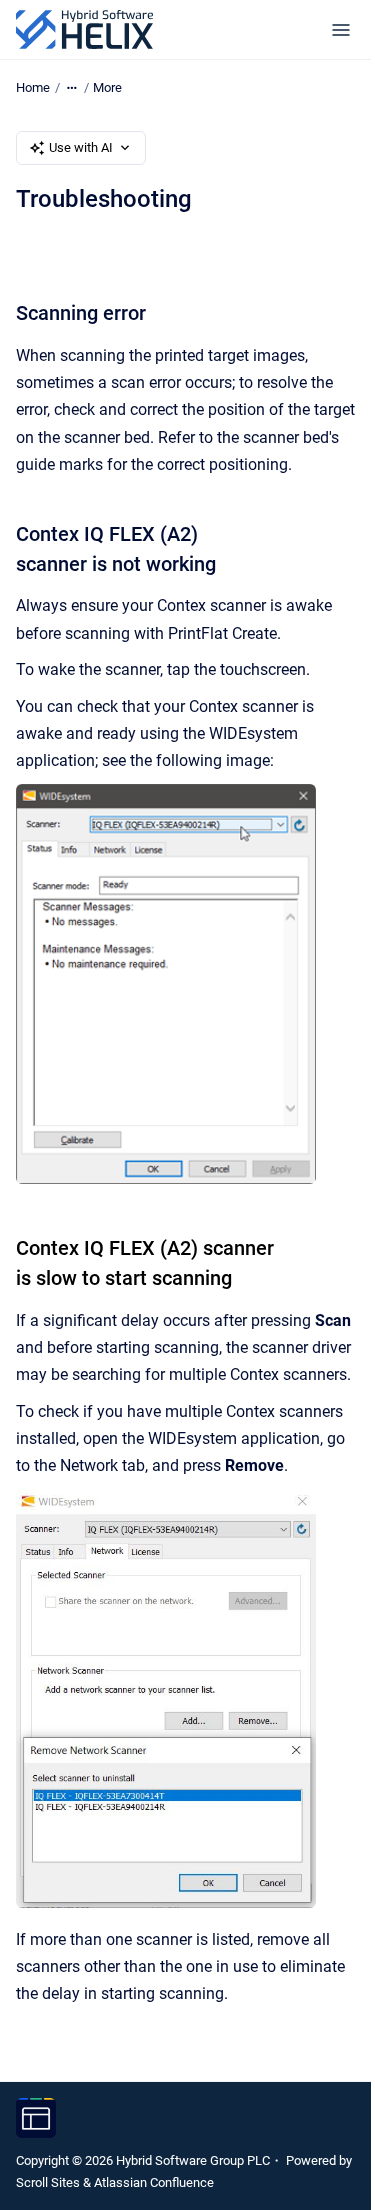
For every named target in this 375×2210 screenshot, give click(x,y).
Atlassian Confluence (154, 2182)
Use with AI (81, 147)
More (107, 87)
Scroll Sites (48, 2182)
